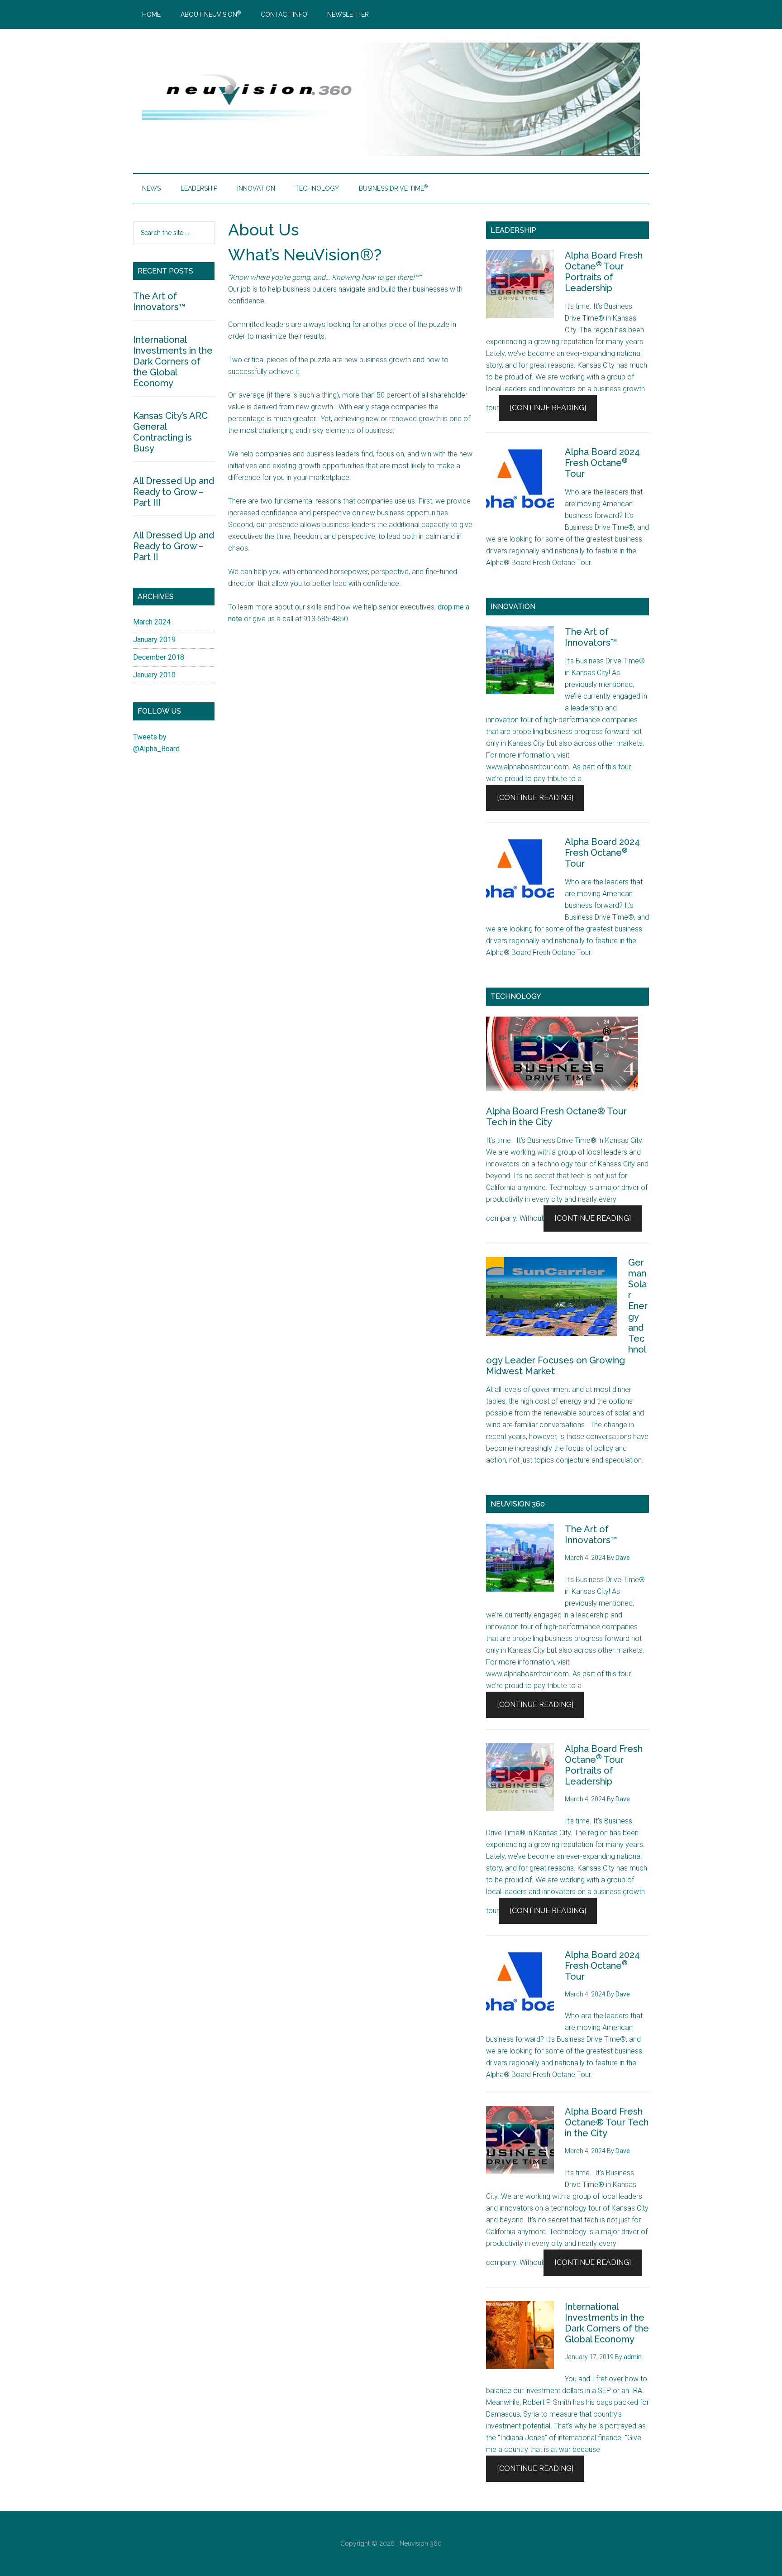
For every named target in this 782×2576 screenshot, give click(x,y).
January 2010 (154, 675)
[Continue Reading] (548, 408)
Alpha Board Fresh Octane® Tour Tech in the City (607, 2122)
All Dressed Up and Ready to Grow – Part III (174, 492)
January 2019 (154, 640)
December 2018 (159, 657)
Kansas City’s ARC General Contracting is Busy (170, 432)
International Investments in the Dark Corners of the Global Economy (607, 2323)
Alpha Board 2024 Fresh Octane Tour (602, 463)
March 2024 (152, 622)
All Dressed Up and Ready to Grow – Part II (174, 546)
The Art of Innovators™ (591, 637)
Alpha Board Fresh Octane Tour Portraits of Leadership (604, 272)
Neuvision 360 (421, 2543)
